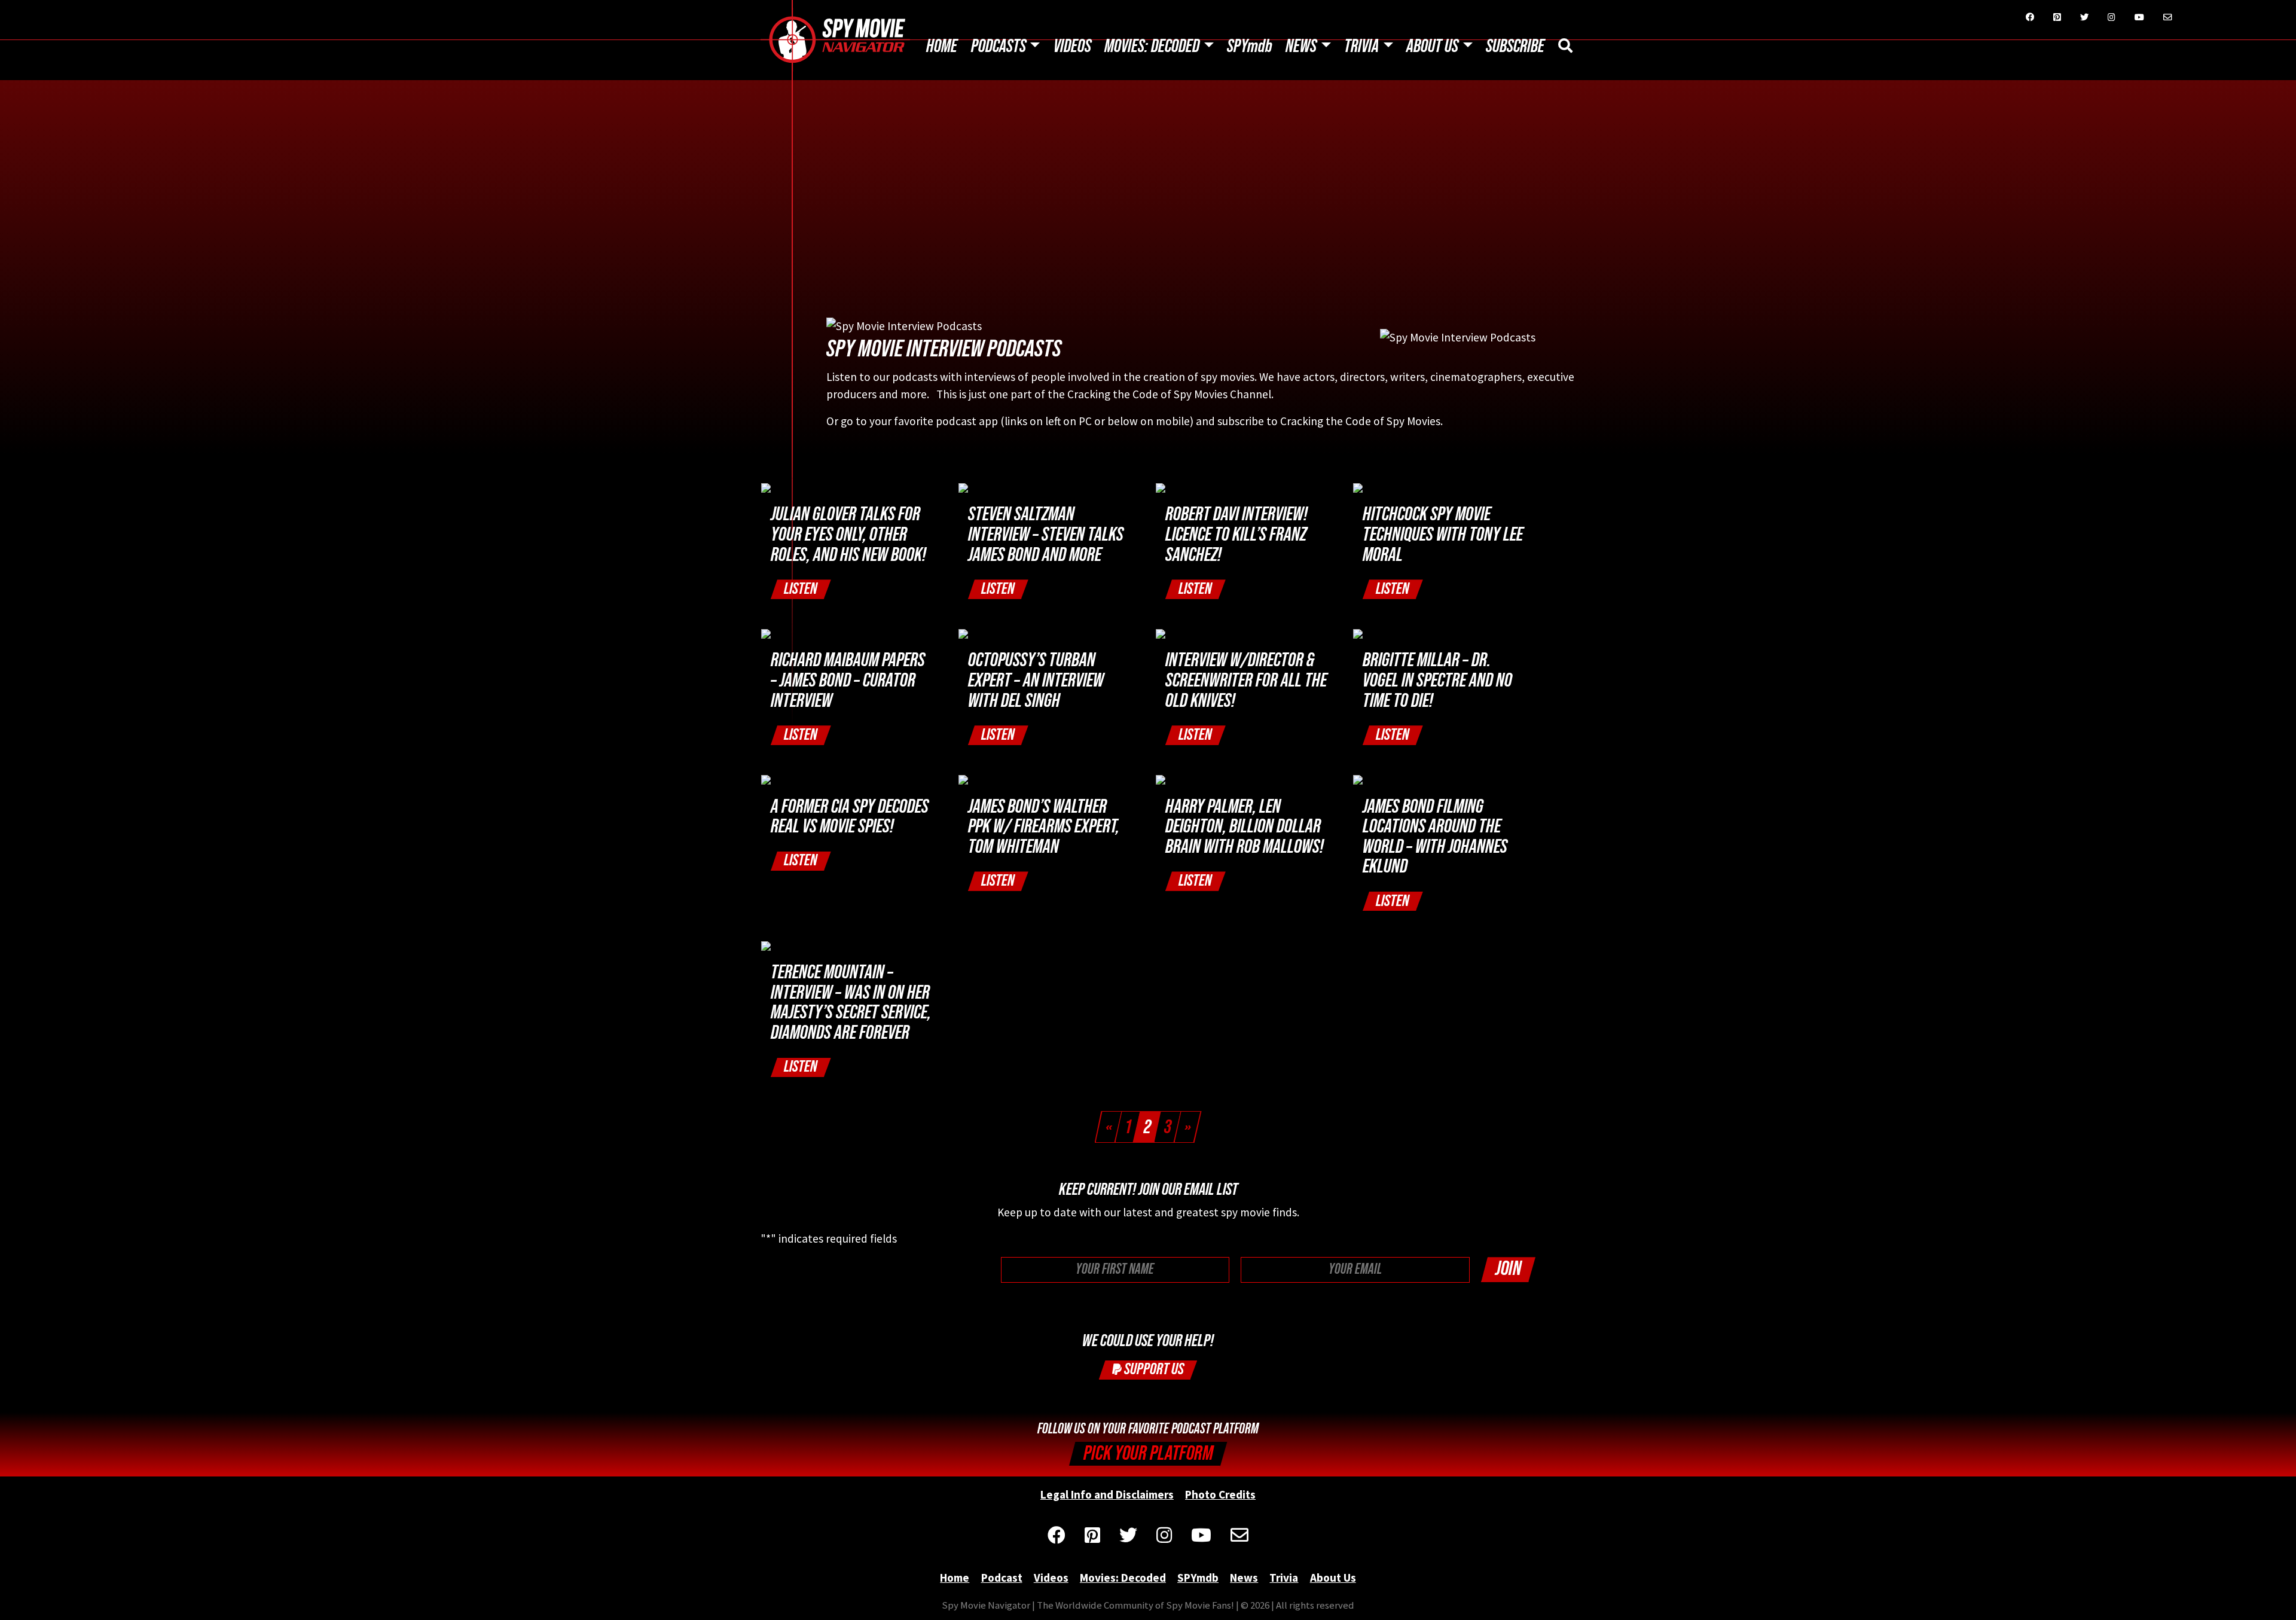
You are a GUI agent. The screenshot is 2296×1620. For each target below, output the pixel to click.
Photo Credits (1220, 1494)
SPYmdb (1250, 47)
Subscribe (1515, 47)
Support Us (1153, 1369)
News (1301, 47)
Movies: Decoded (1152, 47)
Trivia (1361, 47)
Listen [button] (801, 589)
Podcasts (999, 47)
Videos (1072, 47)
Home (942, 47)
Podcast (1002, 1578)
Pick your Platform (1148, 1453)
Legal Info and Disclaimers (1107, 1494)
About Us (1432, 47)
